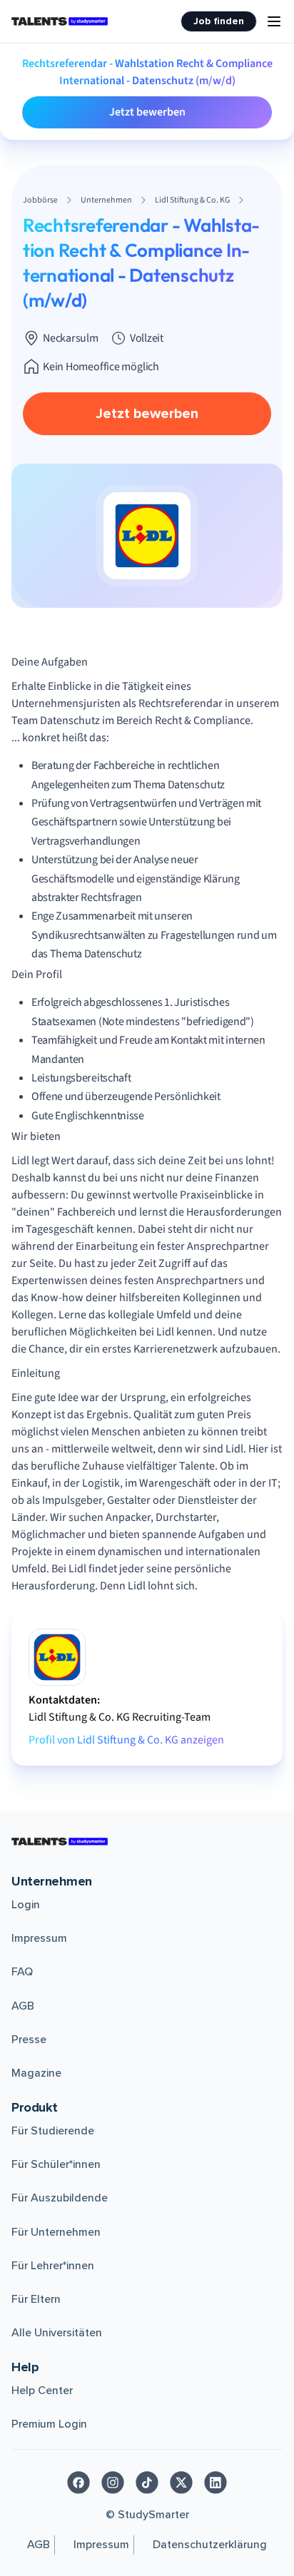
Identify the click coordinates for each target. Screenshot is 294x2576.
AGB (23, 2006)
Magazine (36, 2073)
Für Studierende (53, 2131)
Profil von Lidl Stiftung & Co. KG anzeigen (126, 1740)
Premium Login (49, 2424)
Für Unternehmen (56, 2232)
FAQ (22, 1972)
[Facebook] (78, 2483)
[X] (181, 2483)
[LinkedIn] (216, 2483)
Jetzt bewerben (147, 112)
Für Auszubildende (60, 2198)
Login (26, 1905)
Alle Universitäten (57, 2333)
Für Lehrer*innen (53, 2266)
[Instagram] (113, 2483)
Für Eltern (36, 2299)
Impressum (39, 1938)
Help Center (42, 2391)
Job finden (219, 21)
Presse (29, 2040)
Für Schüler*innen (56, 2164)
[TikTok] (147, 2483)
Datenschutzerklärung (210, 2545)
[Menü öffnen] (274, 21)
